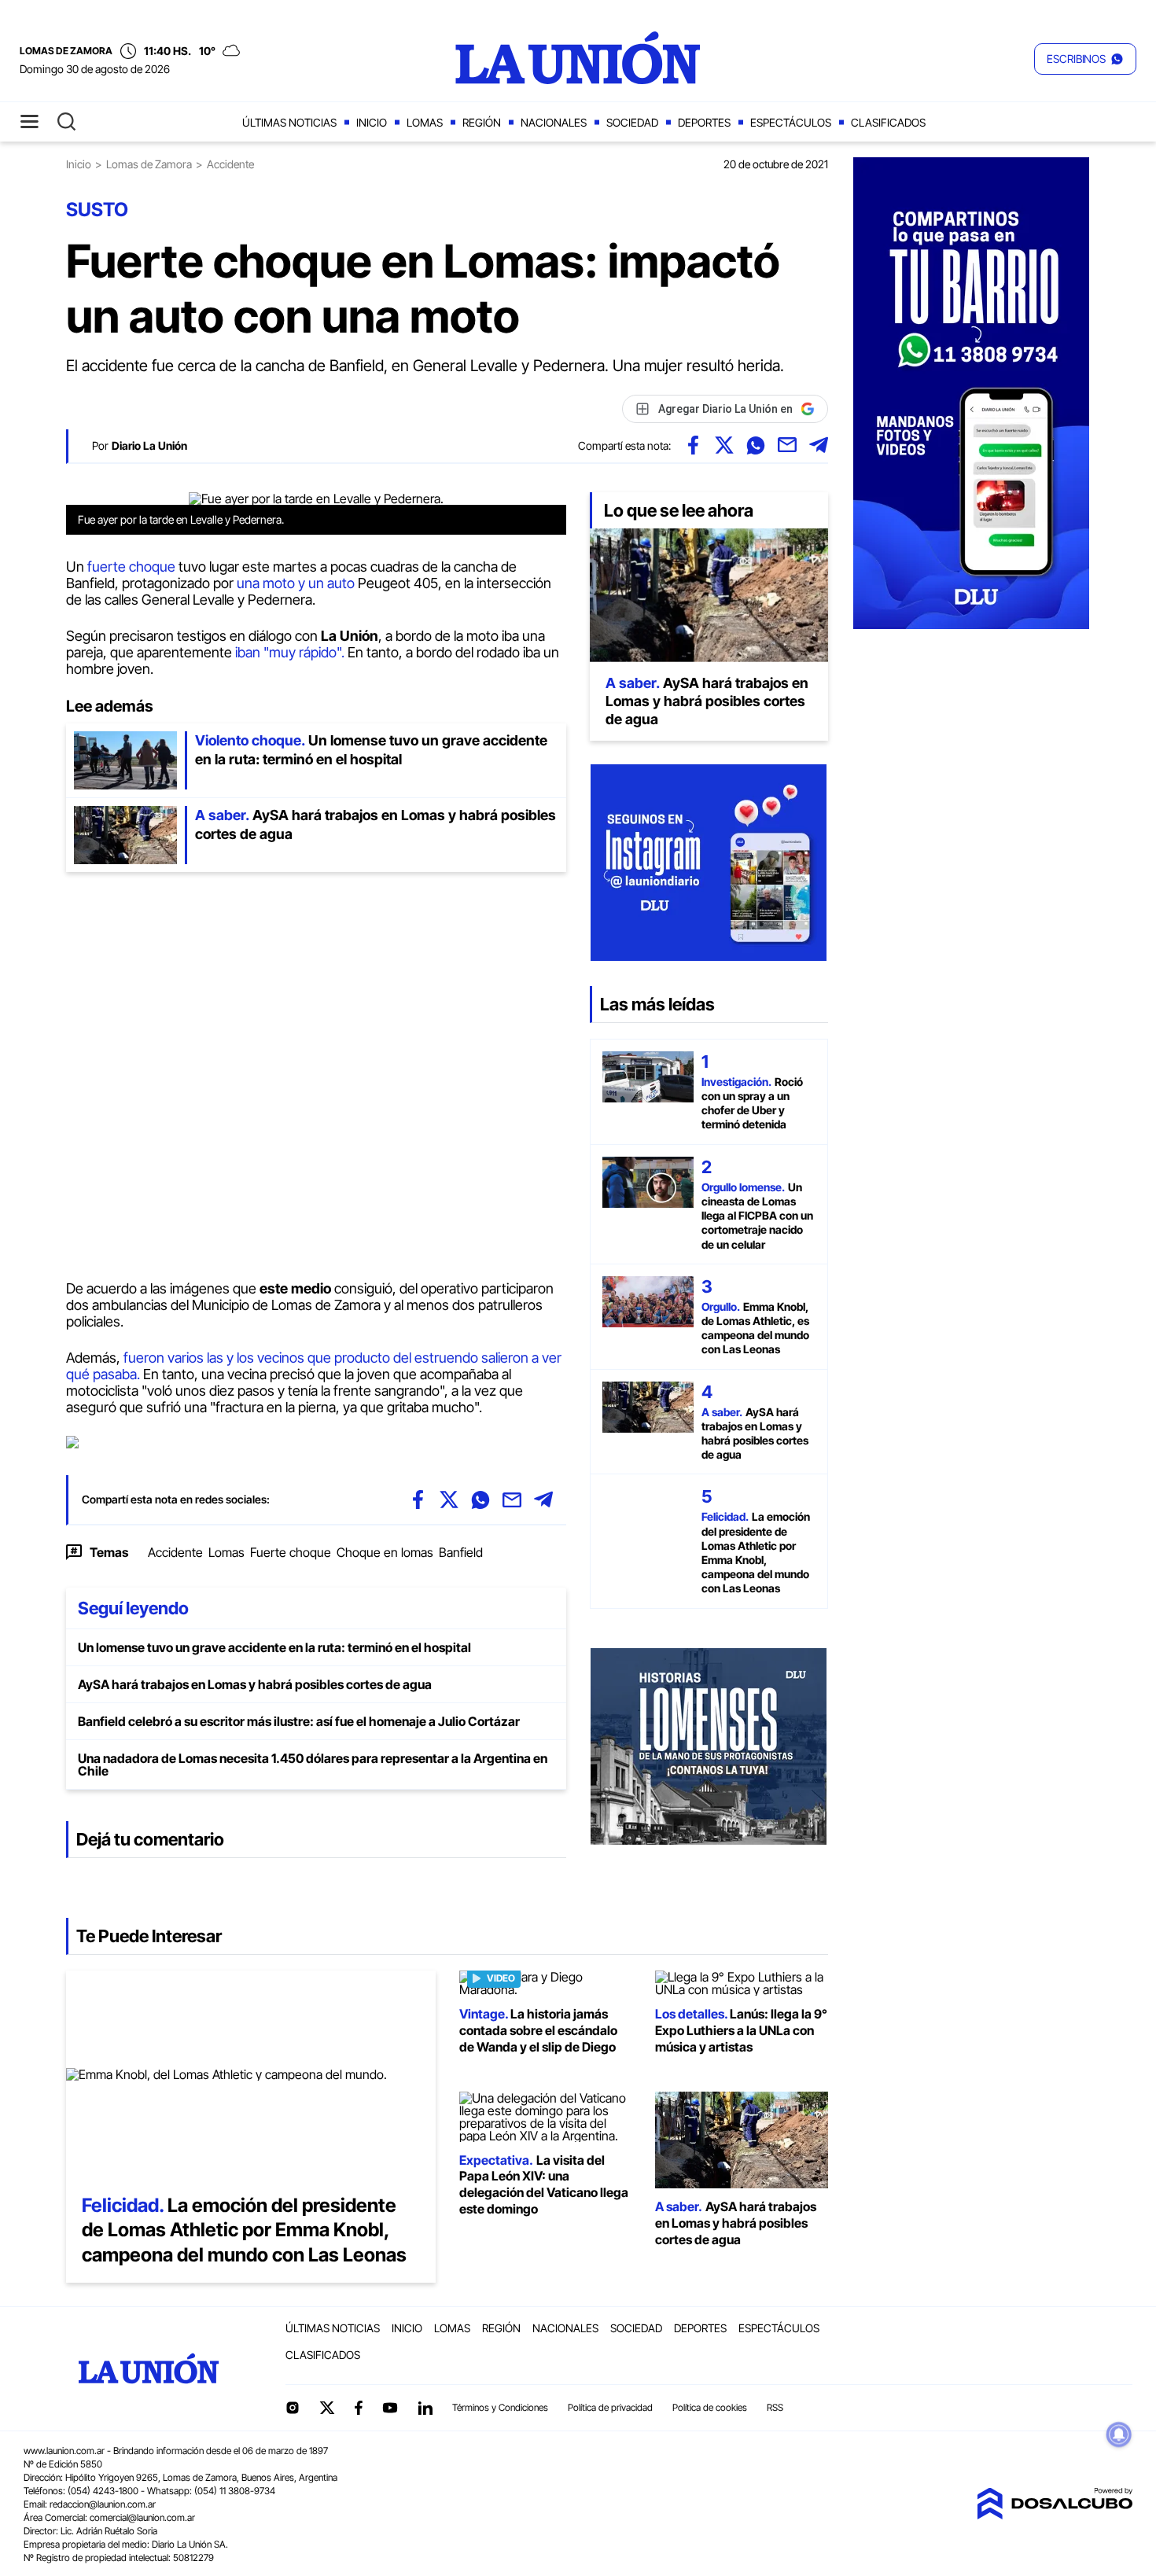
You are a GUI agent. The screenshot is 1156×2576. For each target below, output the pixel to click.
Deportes (704, 122)
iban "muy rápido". (290, 652)
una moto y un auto (296, 583)
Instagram (293, 2408)
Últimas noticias (289, 122)
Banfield (461, 1552)
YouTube (390, 2408)
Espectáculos (791, 122)
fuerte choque (131, 567)
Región (482, 122)
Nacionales (554, 122)
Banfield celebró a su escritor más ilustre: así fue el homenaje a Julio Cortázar (299, 1721)
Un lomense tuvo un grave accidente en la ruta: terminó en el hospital (274, 1647)
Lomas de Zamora (149, 164)
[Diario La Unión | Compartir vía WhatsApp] (756, 445)
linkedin (425, 2408)
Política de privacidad (610, 2407)
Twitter (327, 2408)
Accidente (175, 1552)
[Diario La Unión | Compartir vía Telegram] (819, 445)
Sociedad (632, 122)
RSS (775, 2407)
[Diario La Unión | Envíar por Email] (787, 445)
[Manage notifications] (1119, 2434)
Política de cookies (710, 2407)
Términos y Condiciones (500, 2407)
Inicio (372, 122)
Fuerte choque (291, 1552)
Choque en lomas (385, 1552)
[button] (1085, 59)
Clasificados (888, 122)
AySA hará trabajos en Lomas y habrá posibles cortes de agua (255, 1684)
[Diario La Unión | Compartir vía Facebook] (693, 445)
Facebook (359, 2408)
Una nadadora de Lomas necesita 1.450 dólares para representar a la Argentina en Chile (313, 1765)
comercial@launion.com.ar (142, 2517)
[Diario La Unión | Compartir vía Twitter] (724, 445)
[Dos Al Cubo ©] (1055, 2515)
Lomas (425, 122)
